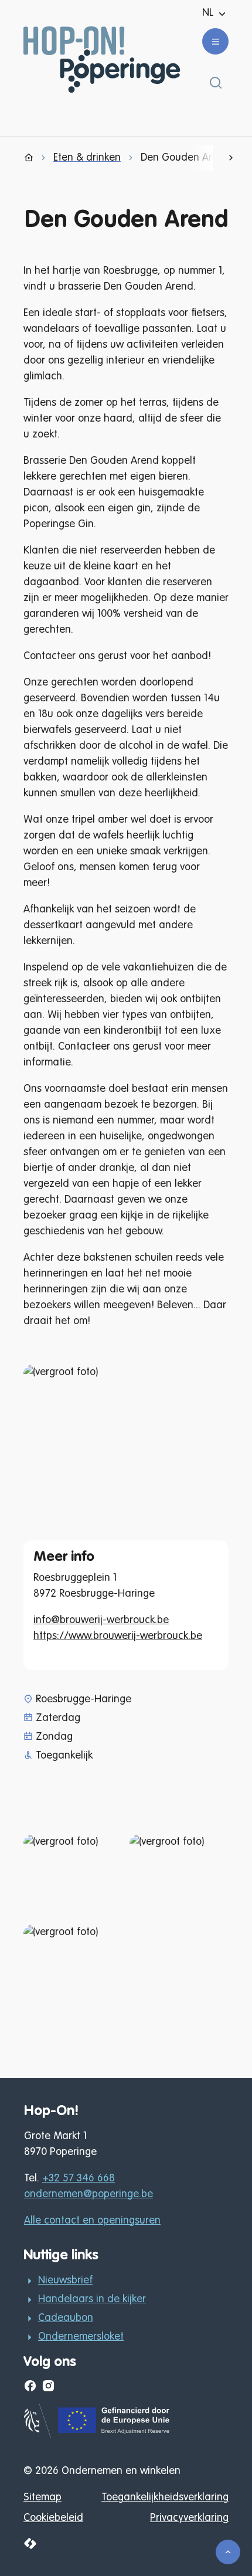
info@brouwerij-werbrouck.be (101, 1620)
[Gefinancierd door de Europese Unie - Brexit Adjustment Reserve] (98, 2435)
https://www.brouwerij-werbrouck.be (118, 1636)
